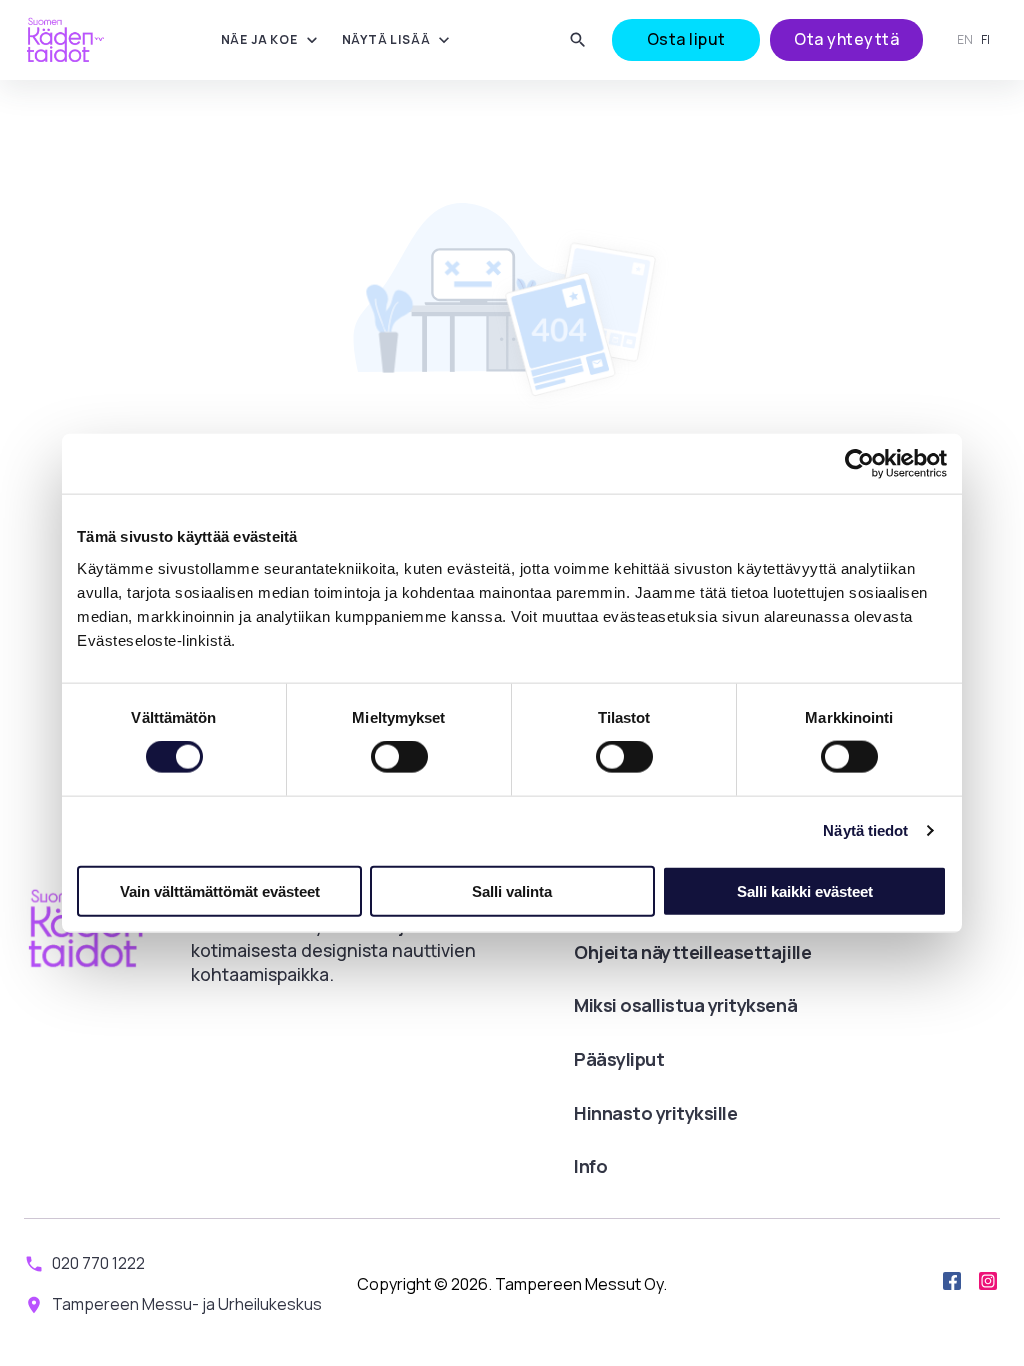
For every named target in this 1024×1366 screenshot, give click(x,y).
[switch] (399, 757)
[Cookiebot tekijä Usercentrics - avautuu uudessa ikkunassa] (859, 464)
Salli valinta (512, 890)
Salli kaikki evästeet (805, 890)
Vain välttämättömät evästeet (220, 890)
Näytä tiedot (865, 830)
